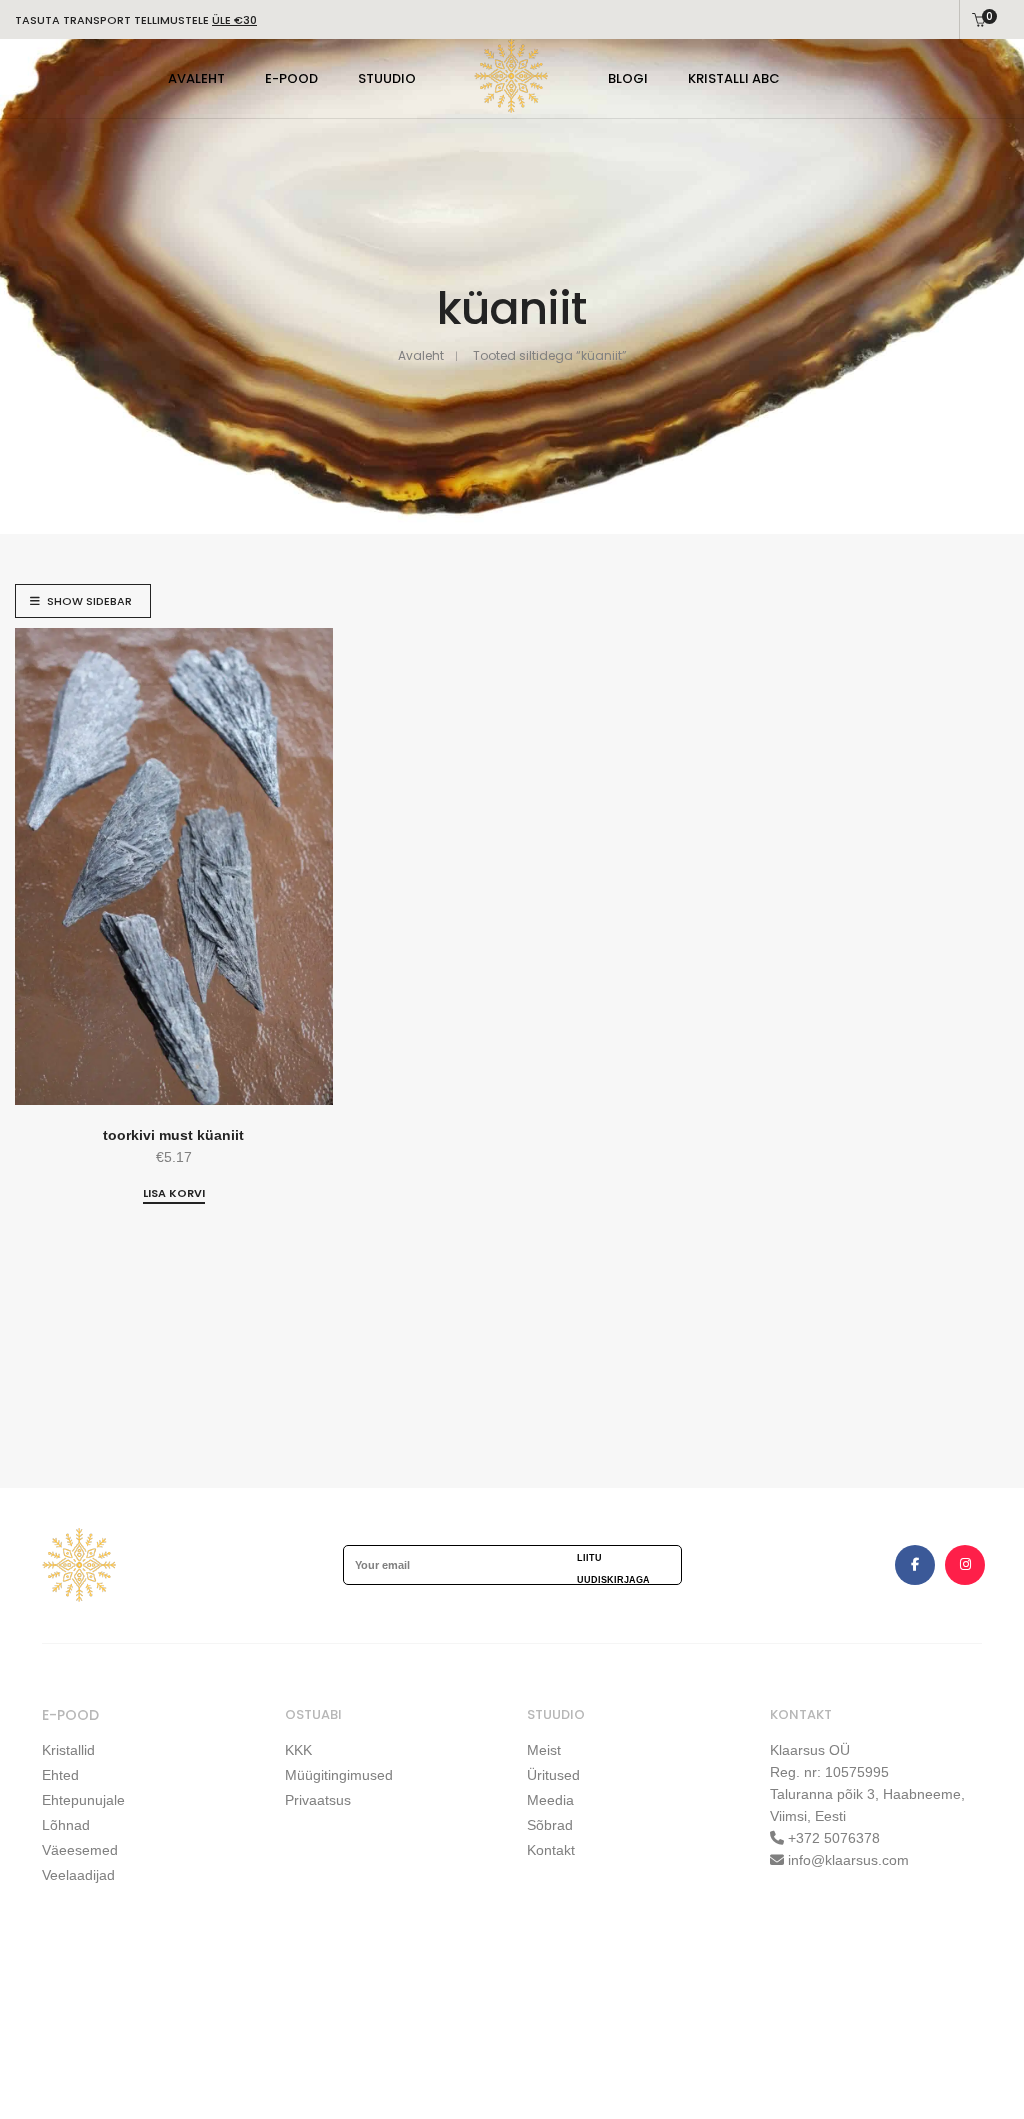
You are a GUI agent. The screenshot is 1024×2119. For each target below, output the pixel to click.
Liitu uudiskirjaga (613, 1568)
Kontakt (551, 1850)
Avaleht (421, 355)
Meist (544, 1750)
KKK (298, 1750)
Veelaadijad (78, 1875)
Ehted (60, 1775)
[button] (174, 1194)
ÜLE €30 (234, 20)
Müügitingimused (339, 1775)
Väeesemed (80, 1850)
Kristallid (68, 1750)
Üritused (553, 1775)
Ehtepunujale (83, 1800)
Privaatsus (318, 1800)
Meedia (550, 1800)
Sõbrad (550, 1825)
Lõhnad (66, 1825)
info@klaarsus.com (848, 1860)
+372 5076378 (832, 1838)
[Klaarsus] (511, 106)
